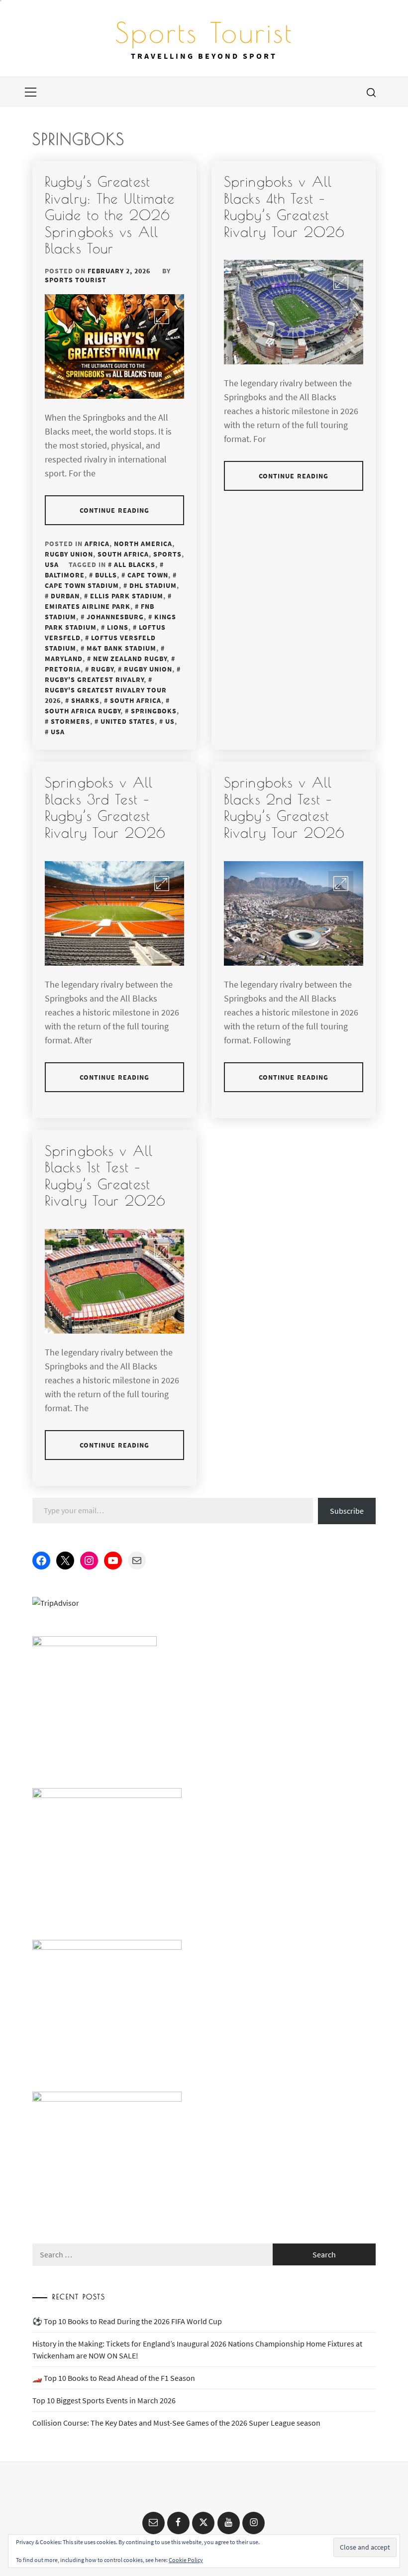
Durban (65, 596)
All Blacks (135, 564)
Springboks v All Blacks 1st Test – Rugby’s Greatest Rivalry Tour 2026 (105, 1176)
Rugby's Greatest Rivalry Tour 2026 (106, 695)
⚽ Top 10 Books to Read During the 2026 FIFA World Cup (127, 2321)
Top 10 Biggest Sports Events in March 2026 (104, 2400)
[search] (371, 92)
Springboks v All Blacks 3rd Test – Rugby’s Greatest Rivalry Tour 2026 (105, 807)
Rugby (102, 669)
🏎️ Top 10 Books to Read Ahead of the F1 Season (114, 2378)
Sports (167, 554)
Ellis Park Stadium (127, 596)
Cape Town (148, 575)
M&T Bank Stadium (121, 648)
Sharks (85, 700)
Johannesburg (115, 617)
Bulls (106, 575)
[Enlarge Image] (162, 317)
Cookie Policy (186, 2560)
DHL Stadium (153, 585)
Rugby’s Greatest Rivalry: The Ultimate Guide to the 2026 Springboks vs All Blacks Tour (110, 215)
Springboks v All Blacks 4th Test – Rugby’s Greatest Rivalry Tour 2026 (284, 207)
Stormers (70, 721)
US (170, 721)
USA (52, 564)
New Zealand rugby (130, 659)
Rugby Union (69, 554)
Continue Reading (115, 510)
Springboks (154, 711)
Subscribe (347, 1511)
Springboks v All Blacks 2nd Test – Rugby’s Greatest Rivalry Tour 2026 (284, 807)
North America (143, 544)
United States (128, 721)
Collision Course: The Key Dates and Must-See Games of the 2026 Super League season (176, 2423)
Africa (97, 544)
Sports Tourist (204, 32)
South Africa (123, 554)
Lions (118, 627)
